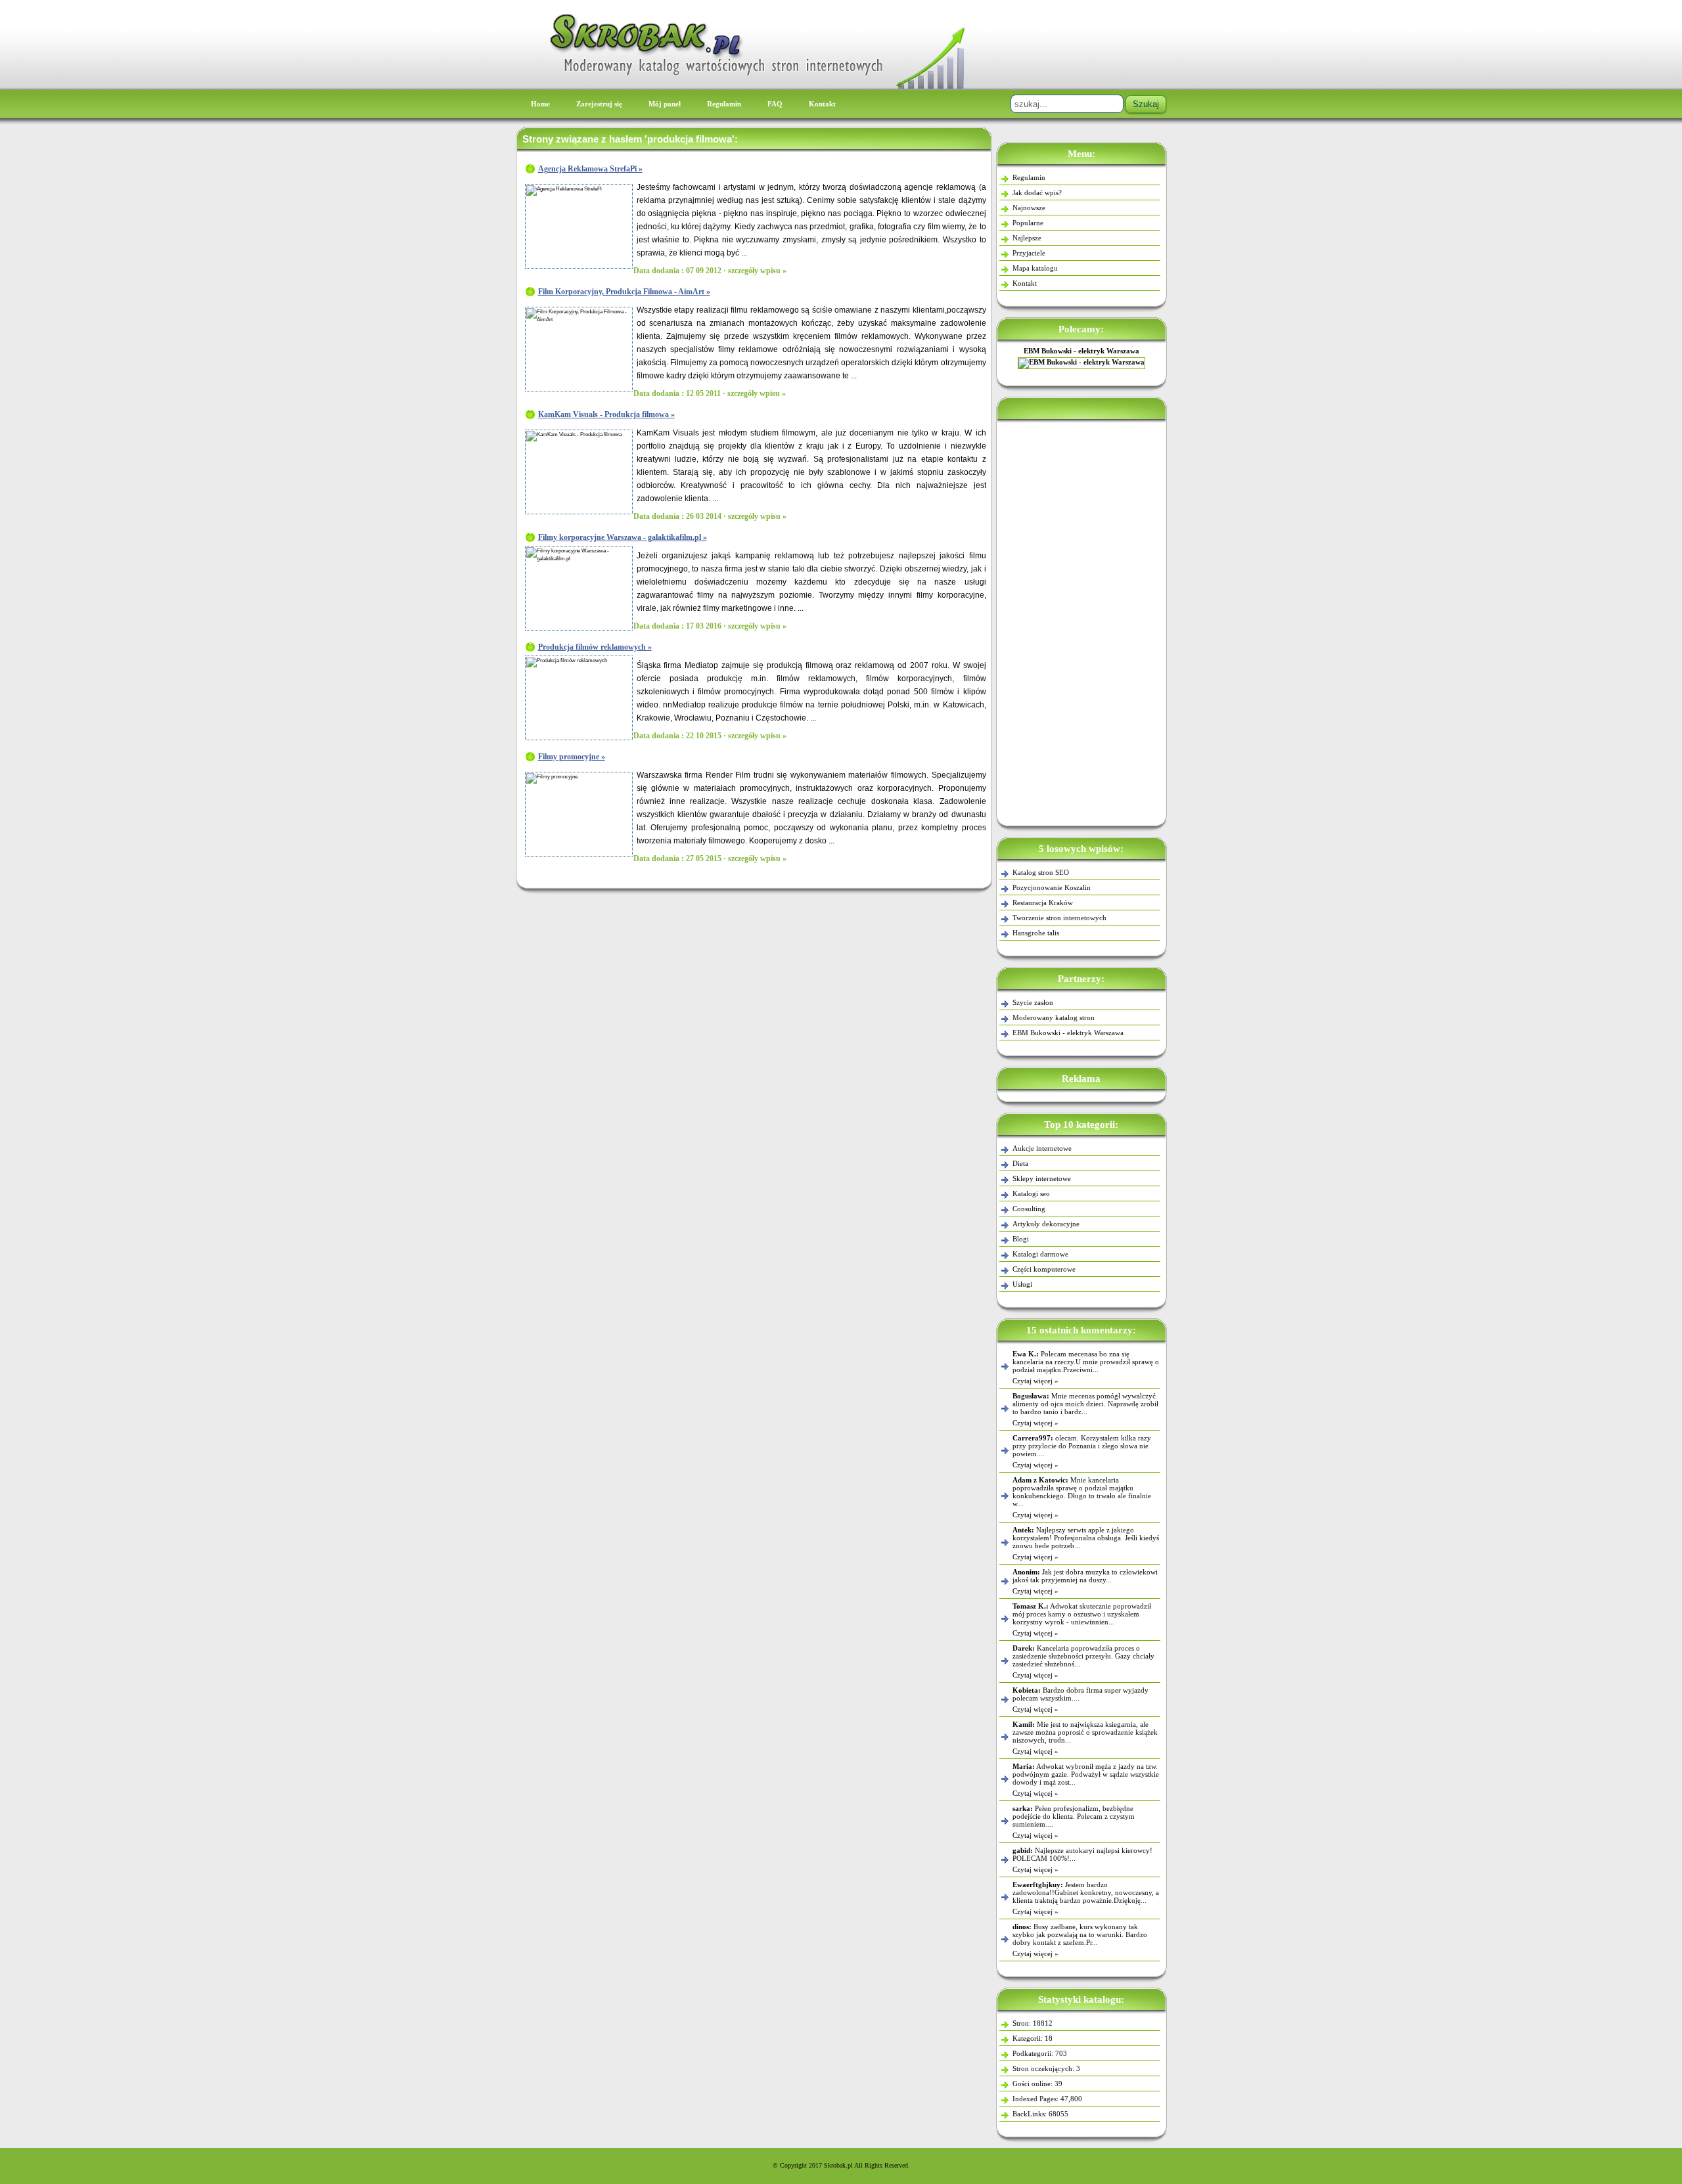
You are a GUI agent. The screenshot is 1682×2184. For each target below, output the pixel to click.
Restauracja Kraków (1043, 903)
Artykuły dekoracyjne (1046, 1224)
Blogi (1021, 1239)
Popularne (1028, 223)
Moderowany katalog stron (1054, 1017)
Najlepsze (1027, 238)
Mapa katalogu (1035, 268)
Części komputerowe (1044, 1269)
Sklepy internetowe (1042, 1178)
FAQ (775, 104)
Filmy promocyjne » (572, 757)
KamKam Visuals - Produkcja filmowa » (606, 414)
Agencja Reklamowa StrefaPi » (590, 169)
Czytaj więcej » (1035, 1381)
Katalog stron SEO (1041, 872)
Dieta (1020, 1163)
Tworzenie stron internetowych (1059, 918)
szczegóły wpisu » (757, 271)
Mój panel (665, 104)
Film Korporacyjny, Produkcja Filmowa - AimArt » (624, 292)
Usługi (1022, 1284)
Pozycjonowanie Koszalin (1052, 887)
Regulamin (724, 104)
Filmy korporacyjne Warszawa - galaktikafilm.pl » (623, 537)
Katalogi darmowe (1040, 1254)
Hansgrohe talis (1036, 933)
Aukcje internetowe (1042, 1148)
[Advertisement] (1081, 620)
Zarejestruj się (599, 104)
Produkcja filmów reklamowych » (595, 647)
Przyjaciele (1029, 253)
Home (540, 104)
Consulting (1029, 1209)
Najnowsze (1029, 208)
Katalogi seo (1031, 1193)
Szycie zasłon (1033, 1002)
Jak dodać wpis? (1037, 192)
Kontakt (822, 104)
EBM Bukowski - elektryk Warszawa (1081, 351)
